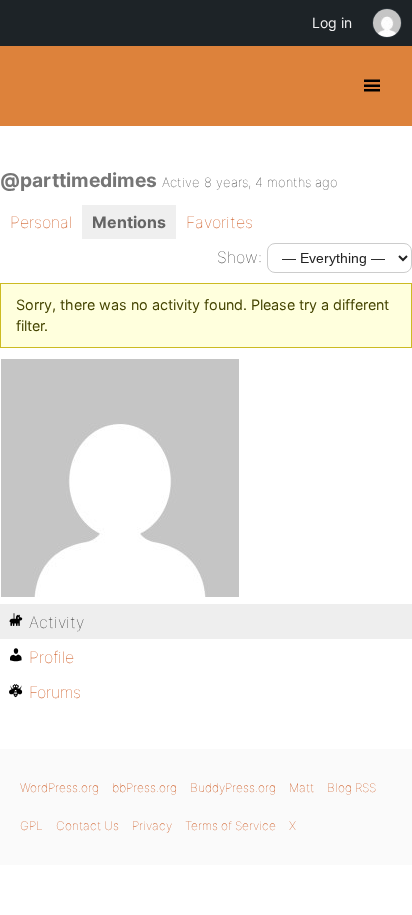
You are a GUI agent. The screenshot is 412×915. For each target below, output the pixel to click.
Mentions (129, 222)
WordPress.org (59, 787)
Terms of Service (230, 825)
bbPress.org (144, 787)
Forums (55, 692)
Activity (56, 622)
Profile (51, 657)
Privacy (152, 825)
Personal (41, 222)
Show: (239, 257)
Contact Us (87, 825)
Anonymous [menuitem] (386, 23)
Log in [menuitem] (332, 22)
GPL (31, 825)
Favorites (219, 222)
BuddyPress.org (32, 86)
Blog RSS (351, 787)
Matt (301, 787)
